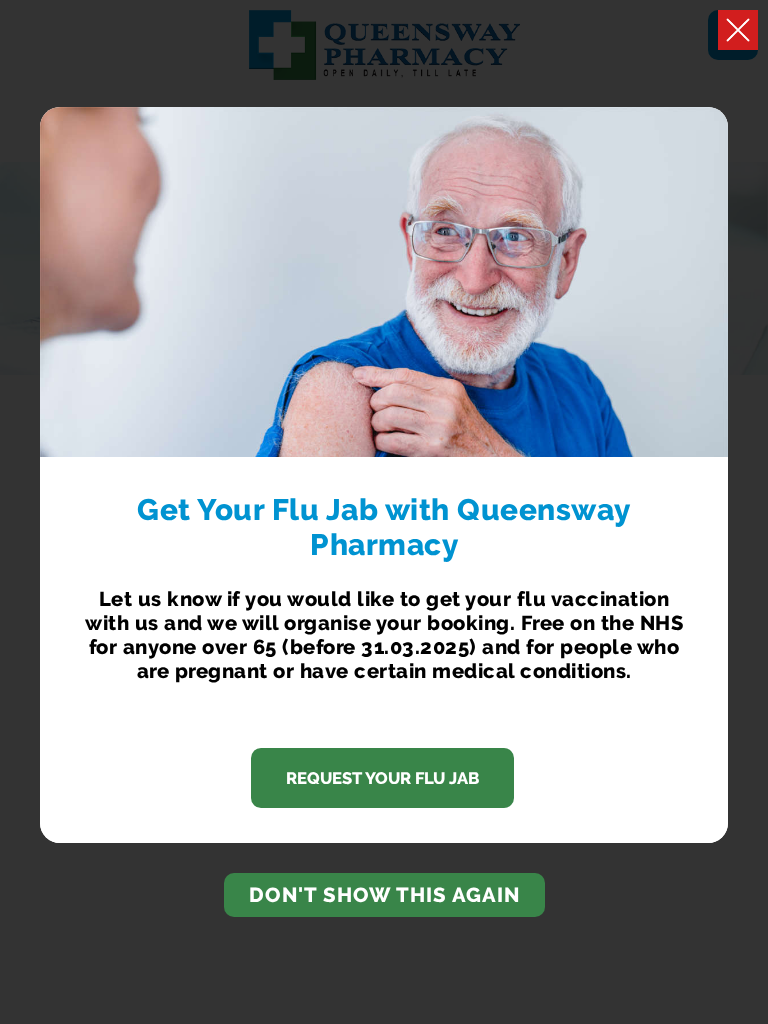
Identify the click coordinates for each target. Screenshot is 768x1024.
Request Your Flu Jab (382, 778)
